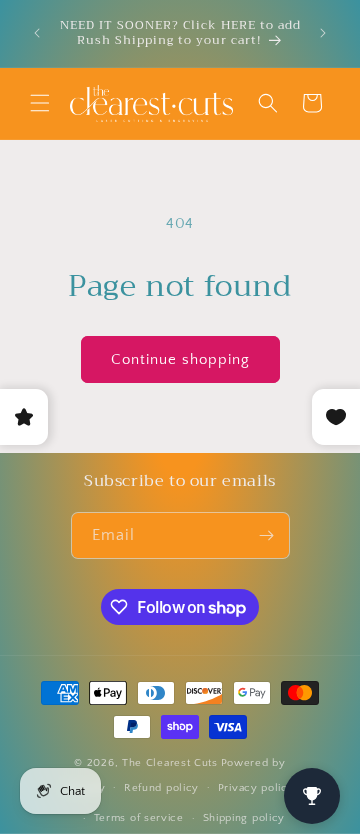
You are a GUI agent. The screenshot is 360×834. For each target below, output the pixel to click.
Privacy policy (256, 788)
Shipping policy (244, 818)
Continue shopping (180, 359)
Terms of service (139, 818)
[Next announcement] (323, 33)
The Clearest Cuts (170, 763)
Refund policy (161, 788)
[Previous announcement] (37, 33)
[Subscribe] (267, 535)
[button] (40, 103)
